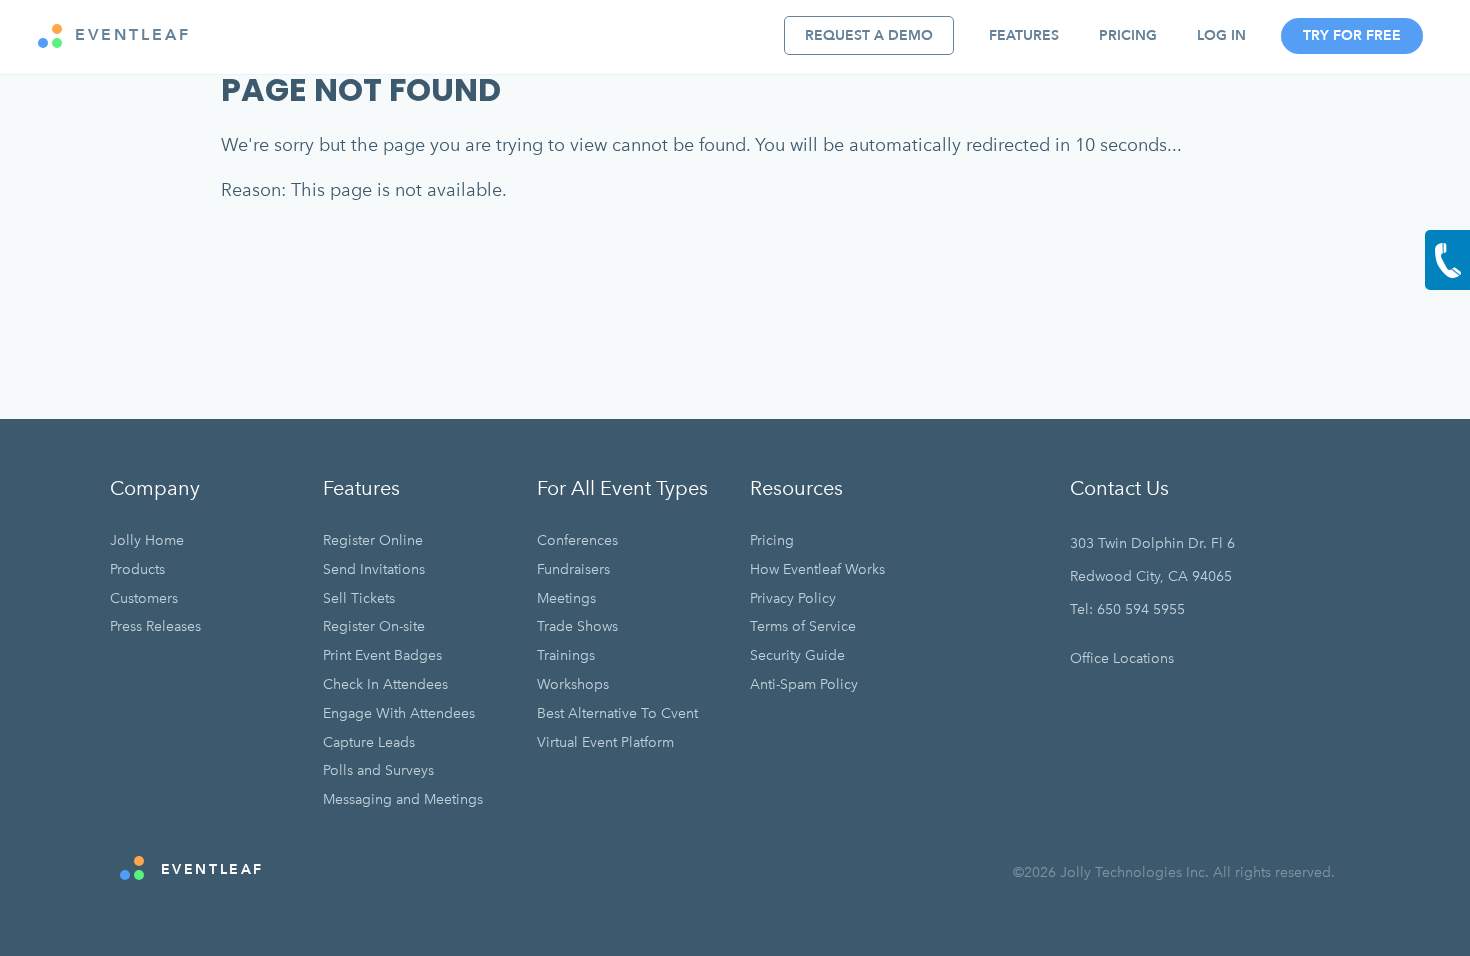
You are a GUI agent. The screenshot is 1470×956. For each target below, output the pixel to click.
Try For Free (1352, 35)
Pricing (1128, 35)
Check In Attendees (385, 684)
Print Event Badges (382, 655)
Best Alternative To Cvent (617, 713)
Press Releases (155, 626)
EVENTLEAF (129, 35)
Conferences (577, 540)
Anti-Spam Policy (804, 684)
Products (137, 569)
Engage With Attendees (399, 713)
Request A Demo (869, 35)
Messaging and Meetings (403, 799)
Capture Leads (369, 742)
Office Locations (1122, 658)
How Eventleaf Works (817, 569)
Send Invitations (374, 569)
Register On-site (374, 626)
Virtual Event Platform (605, 742)
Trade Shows (577, 626)
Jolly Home (147, 540)
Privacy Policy (793, 598)
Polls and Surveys (378, 770)
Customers (144, 598)
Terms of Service (803, 626)
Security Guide (797, 655)
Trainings (566, 655)
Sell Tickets (359, 598)
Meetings (566, 598)
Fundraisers (573, 569)
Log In (1221, 35)
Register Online (373, 540)
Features (1024, 35)
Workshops (573, 684)
